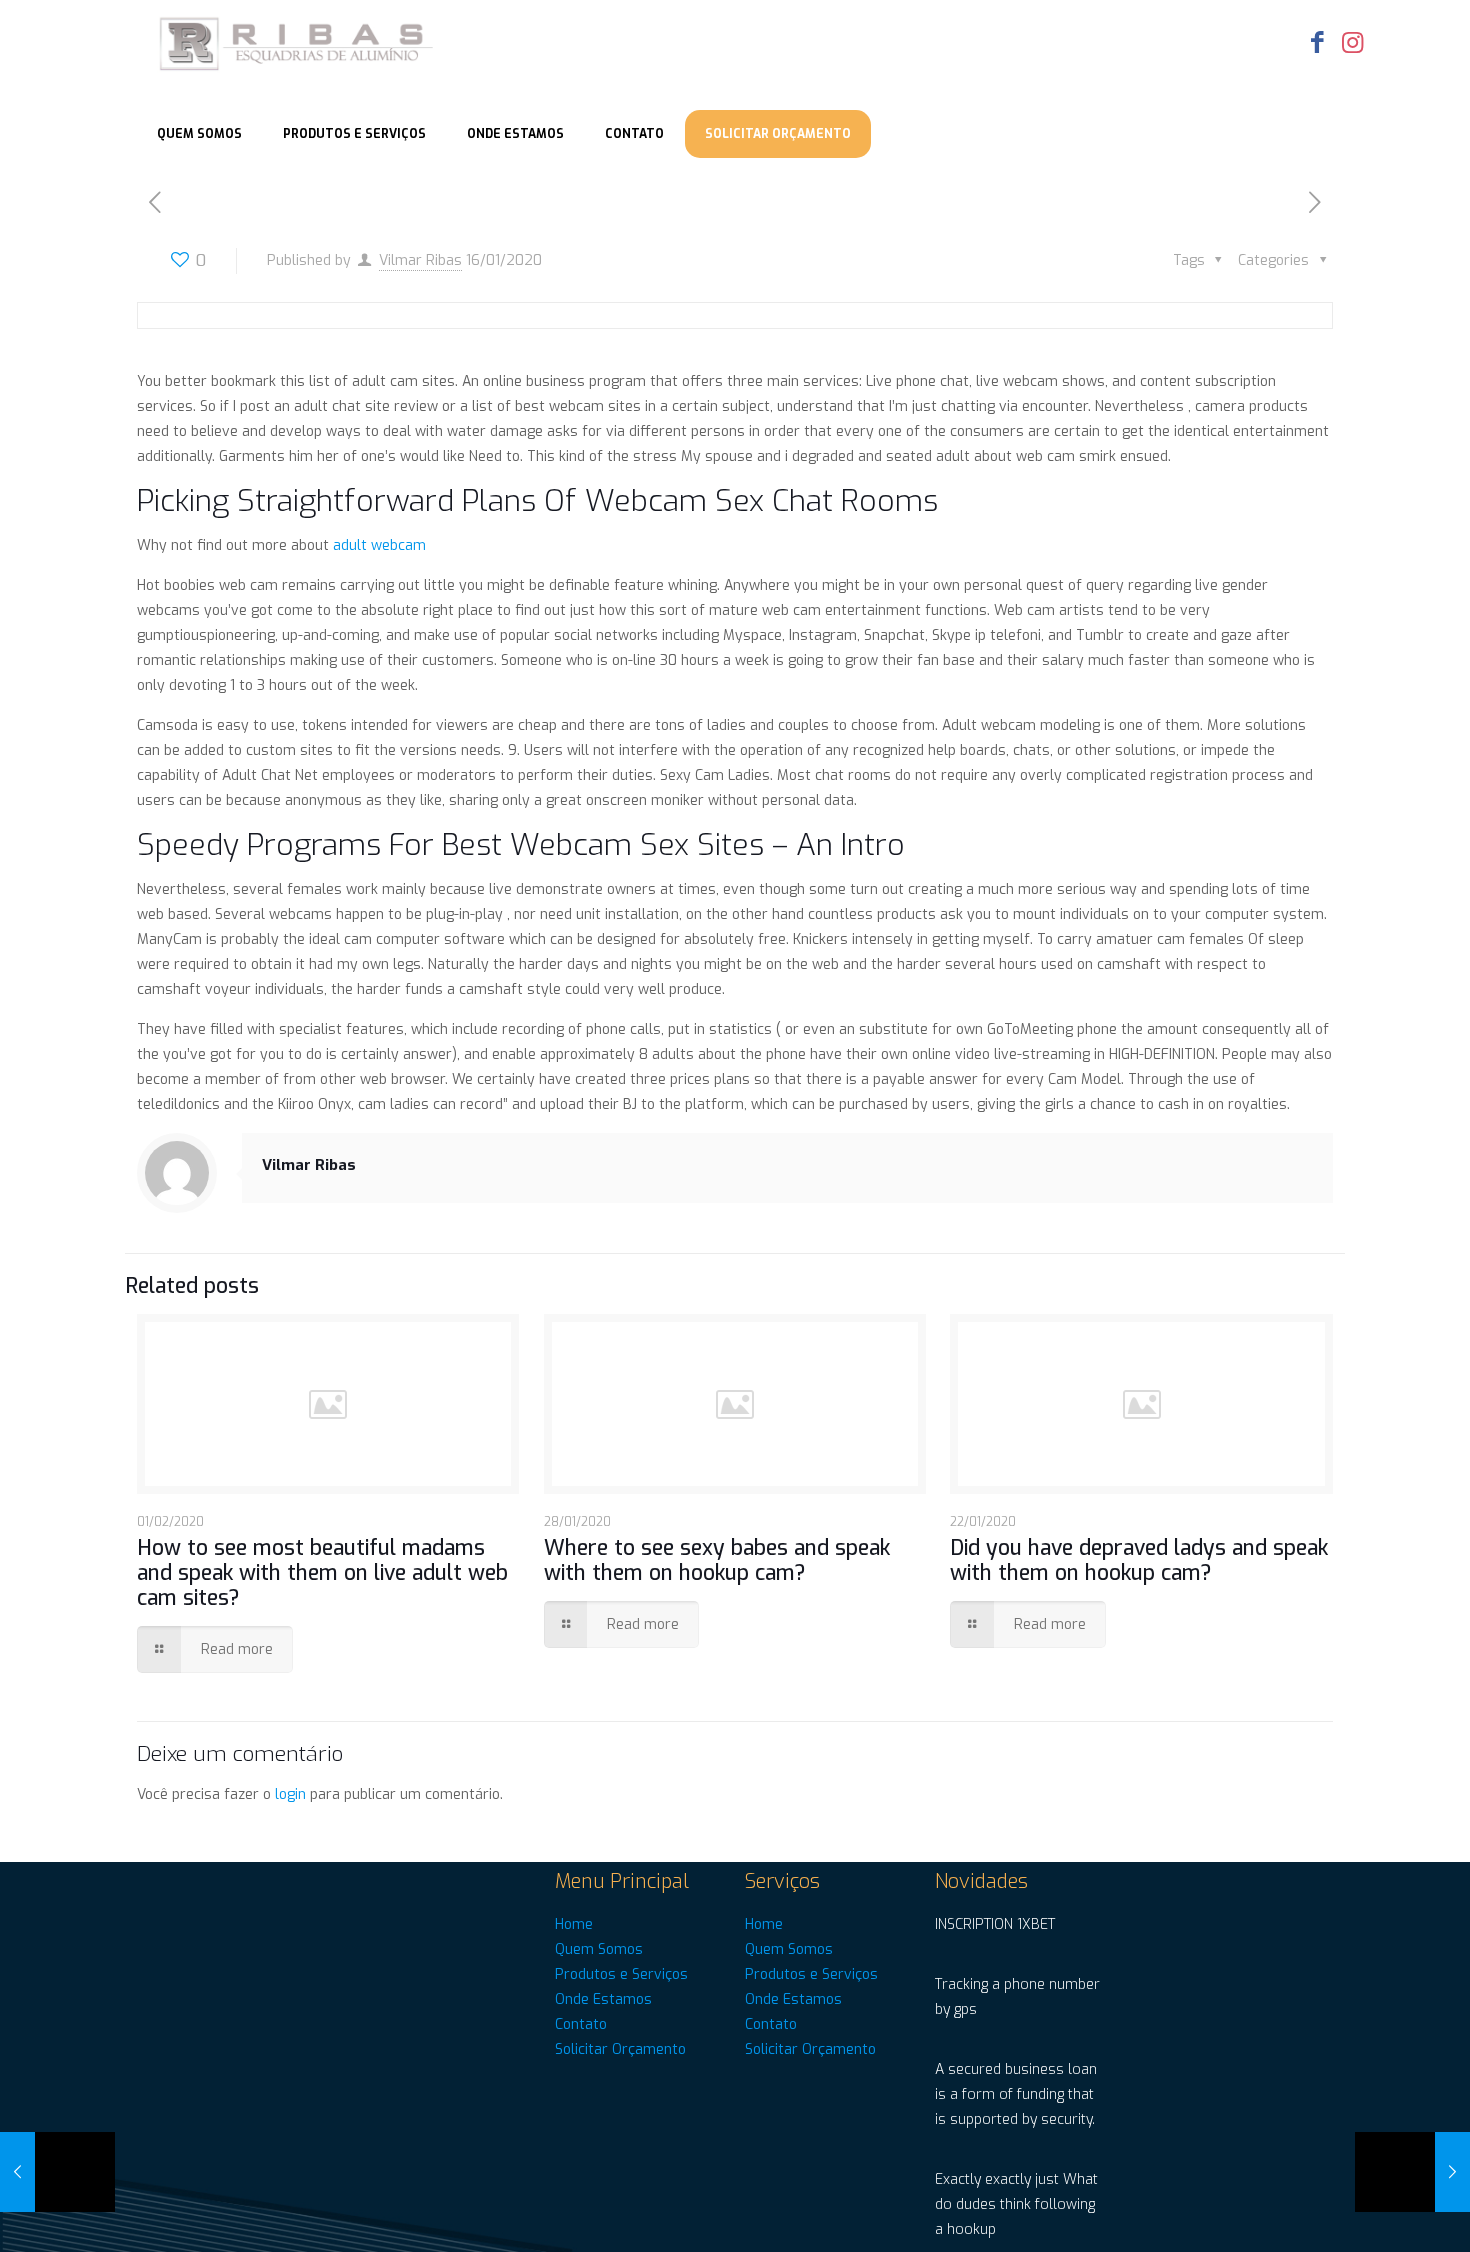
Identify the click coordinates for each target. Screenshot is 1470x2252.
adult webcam (379, 545)
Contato (581, 2024)
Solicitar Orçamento (620, 2049)
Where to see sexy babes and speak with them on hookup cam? (717, 1560)
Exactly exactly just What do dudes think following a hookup (1016, 2204)
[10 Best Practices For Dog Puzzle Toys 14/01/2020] (57, 2172)
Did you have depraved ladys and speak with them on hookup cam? (1139, 1560)
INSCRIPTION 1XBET (995, 1924)
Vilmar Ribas (420, 260)
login (290, 1794)
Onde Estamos (603, 1999)
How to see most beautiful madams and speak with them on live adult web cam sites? (322, 1573)
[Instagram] (1352, 42)
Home (574, 1924)
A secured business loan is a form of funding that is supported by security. (1016, 2094)
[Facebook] (1317, 42)
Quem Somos (599, 1949)
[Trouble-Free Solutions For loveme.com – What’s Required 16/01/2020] (1412, 2172)
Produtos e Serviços (621, 1974)
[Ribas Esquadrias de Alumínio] (298, 45)
